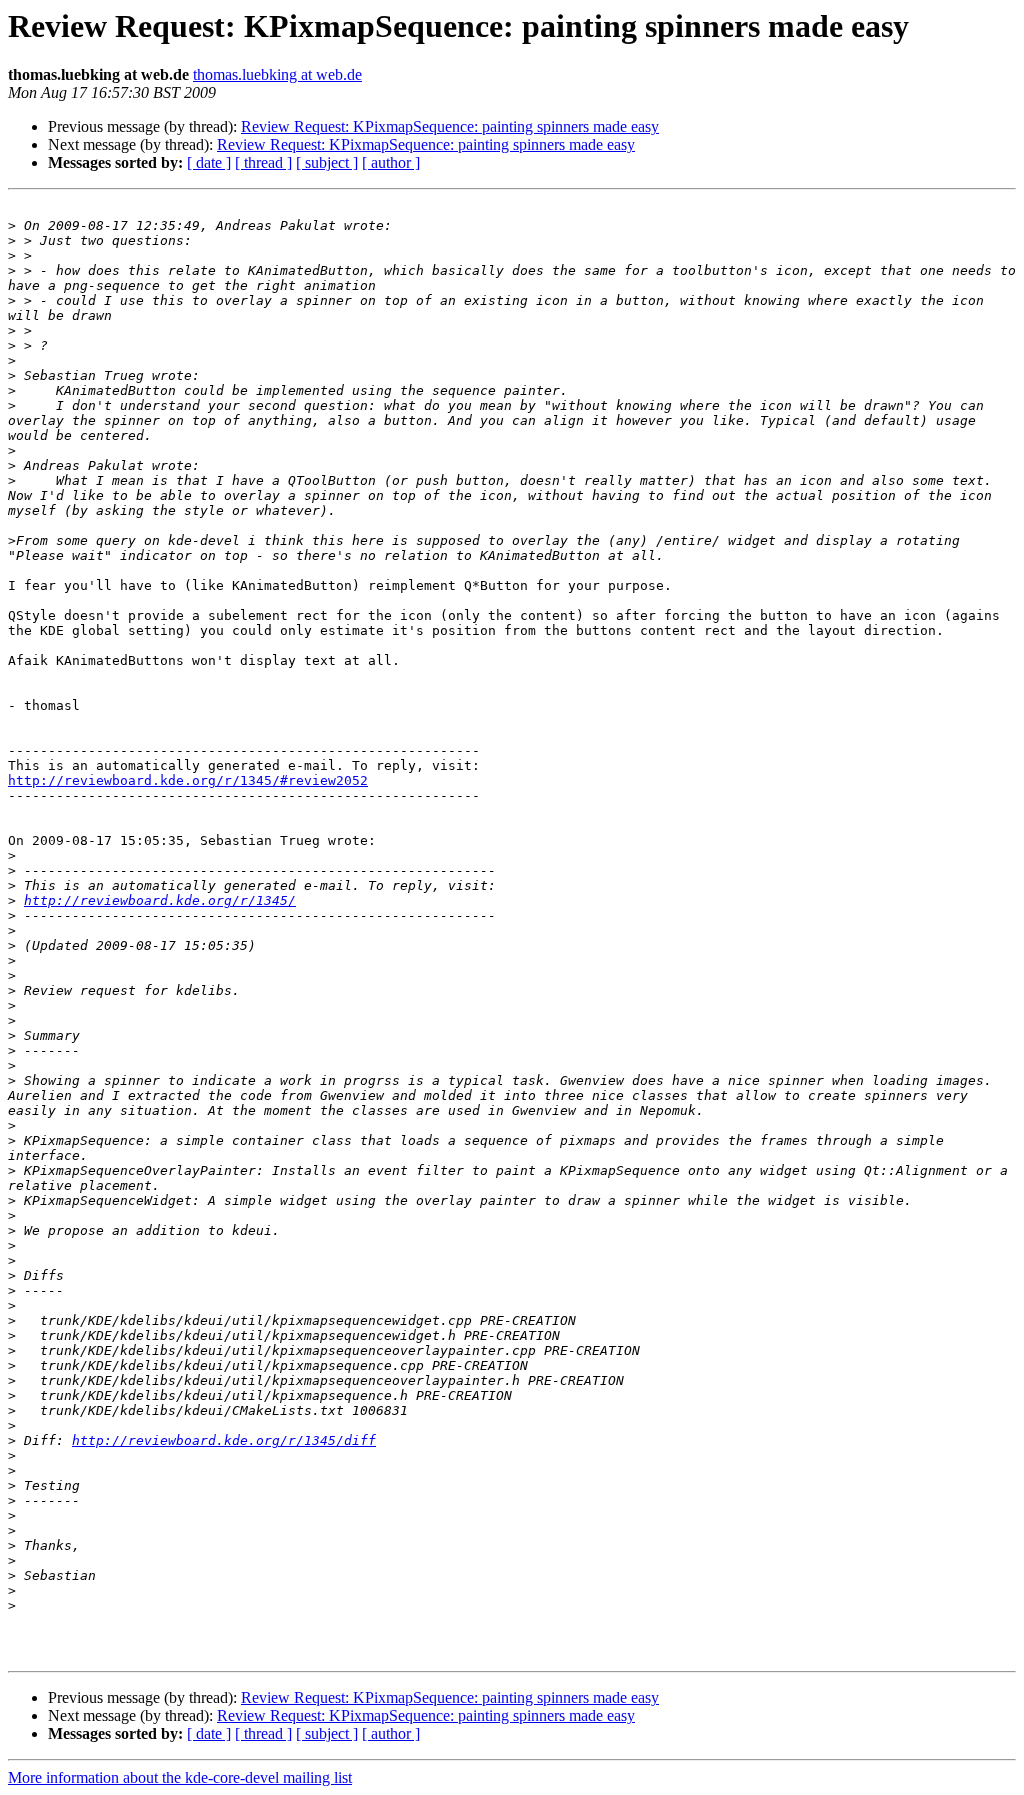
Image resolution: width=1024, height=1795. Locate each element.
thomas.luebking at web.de (277, 74)
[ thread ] (263, 162)
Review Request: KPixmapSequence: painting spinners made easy (450, 126)
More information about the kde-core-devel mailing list (180, 1777)
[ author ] (391, 162)
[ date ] (209, 162)
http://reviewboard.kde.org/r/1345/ (160, 900)
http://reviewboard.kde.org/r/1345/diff (224, 1440)
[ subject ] (327, 162)
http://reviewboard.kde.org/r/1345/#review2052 (188, 780)
